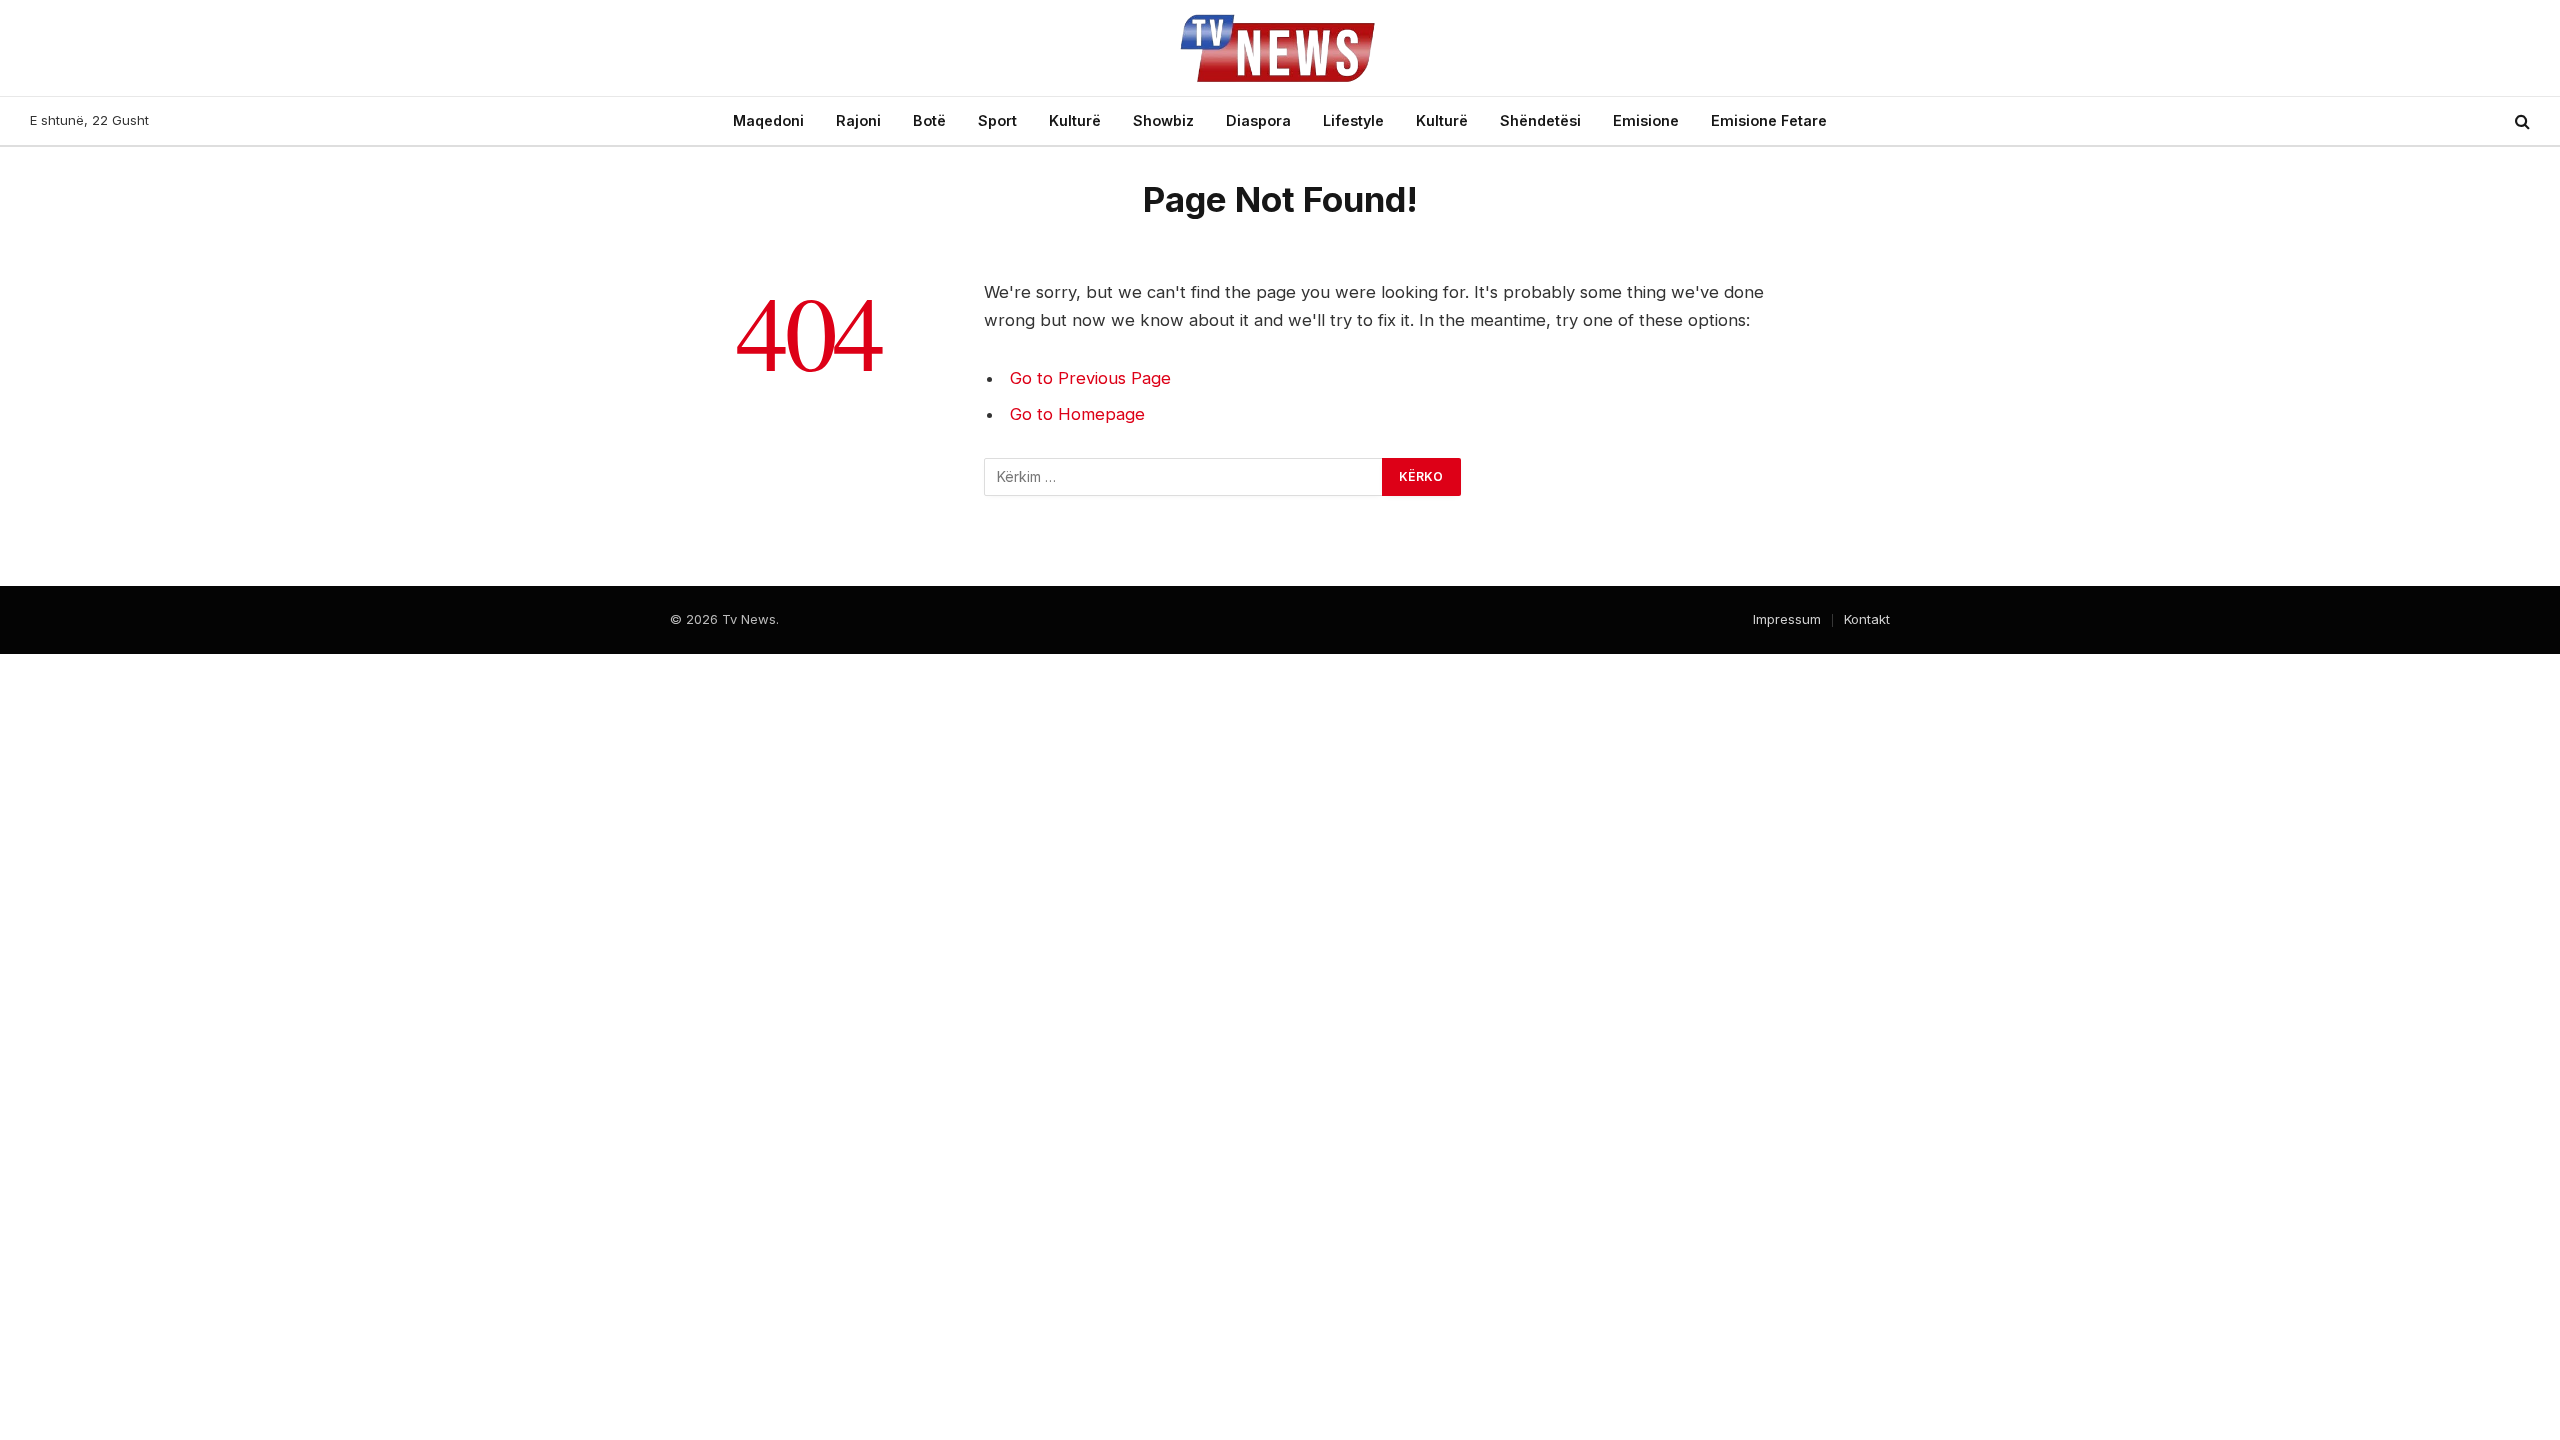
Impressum (1787, 619)
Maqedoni (768, 120)
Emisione (1646, 120)
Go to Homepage (1077, 414)
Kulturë (1075, 120)
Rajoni (858, 120)
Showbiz (1163, 120)
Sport (997, 120)
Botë (929, 120)
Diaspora (1258, 120)
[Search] (2520, 121)
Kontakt (1867, 619)
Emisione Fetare (1769, 120)
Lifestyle (1353, 120)
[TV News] (1280, 48)
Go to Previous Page (1090, 378)
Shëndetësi (1540, 120)
